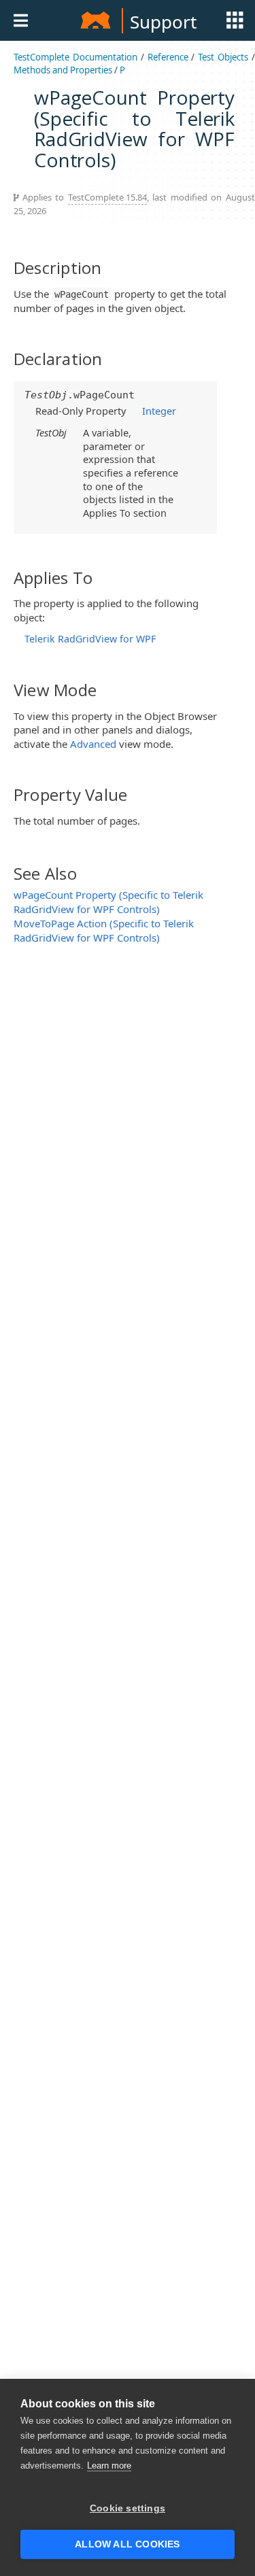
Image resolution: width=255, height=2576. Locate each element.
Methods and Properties (63, 70)
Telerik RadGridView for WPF (90, 639)
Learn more (109, 2466)
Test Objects (223, 57)
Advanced (93, 744)
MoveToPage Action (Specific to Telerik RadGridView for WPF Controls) (104, 930)
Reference (168, 57)
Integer (159, 411)
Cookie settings (128, 2508)
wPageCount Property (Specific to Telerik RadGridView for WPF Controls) (108, 902)
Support (163, 22)
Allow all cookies (127, 2544)
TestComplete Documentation (75, 57)
